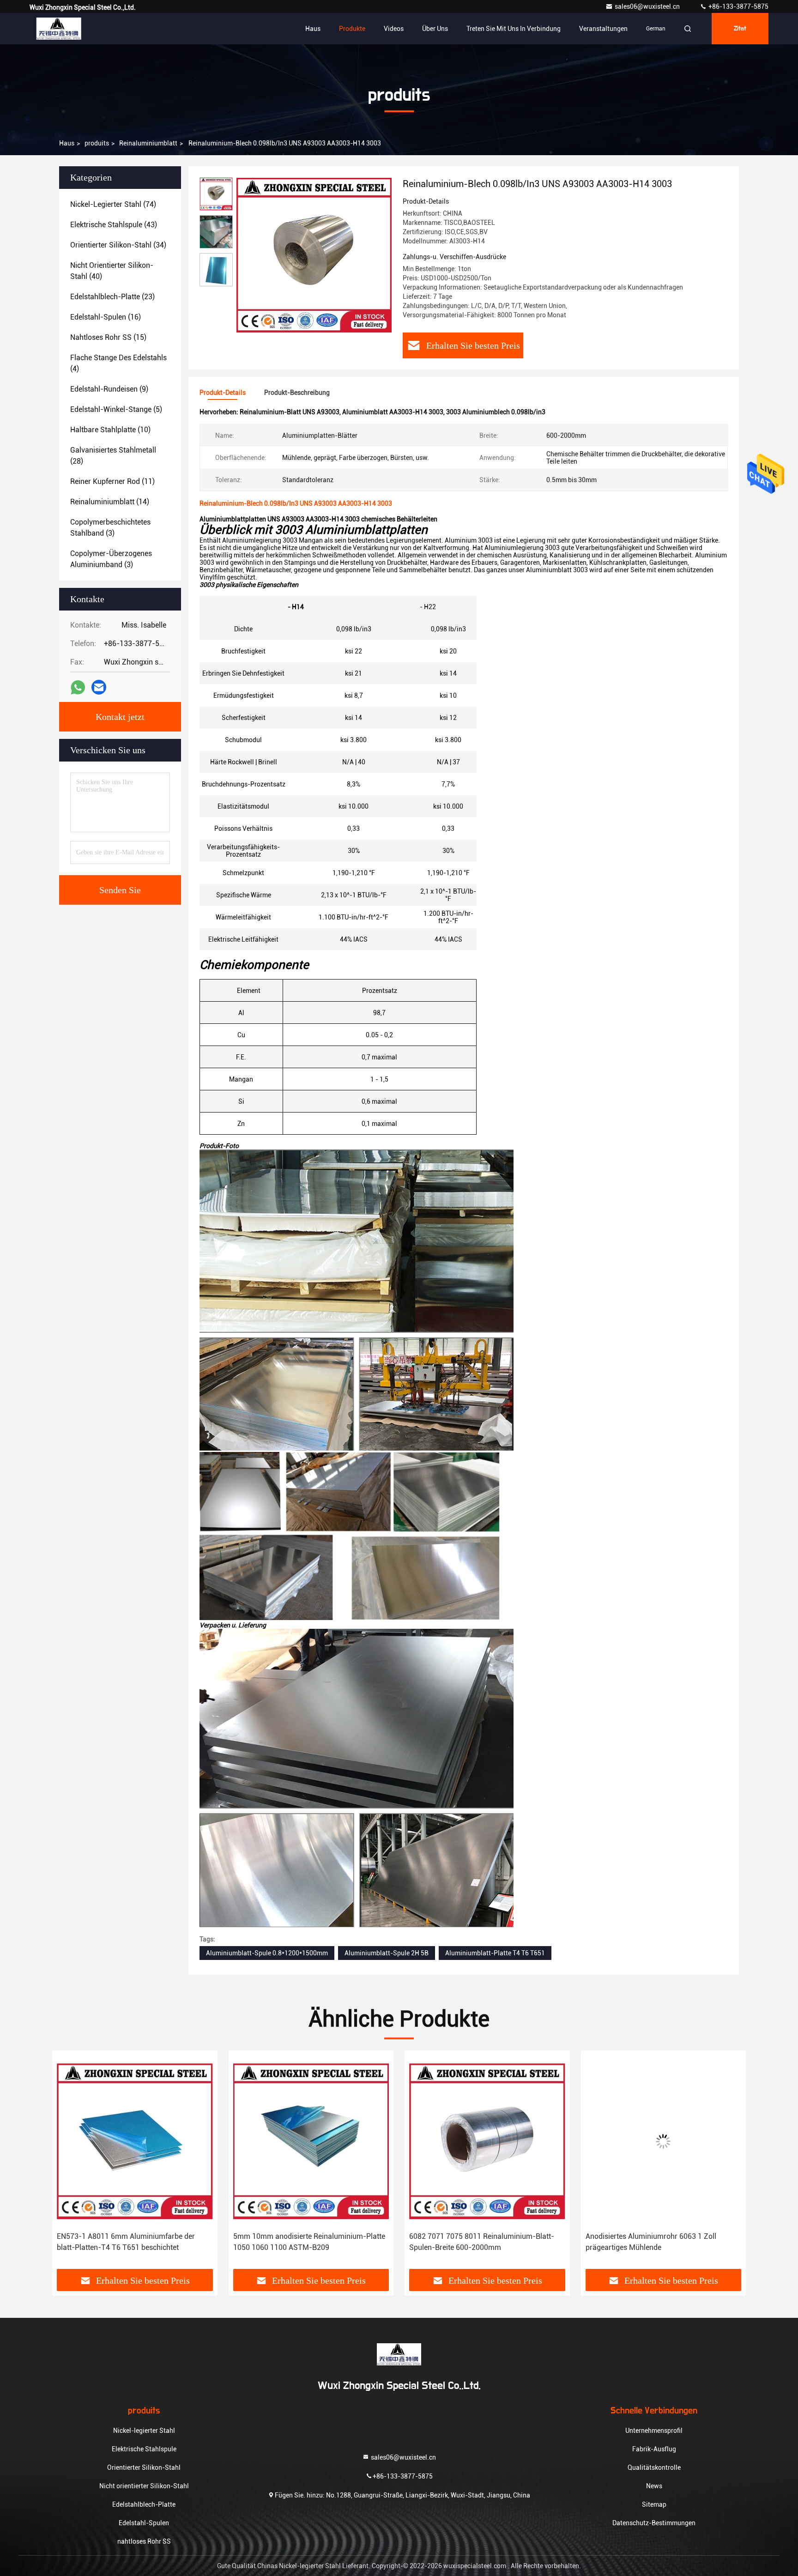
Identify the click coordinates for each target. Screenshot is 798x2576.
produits (97, 143)
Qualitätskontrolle (654, 2467)
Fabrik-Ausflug (654, 2449)
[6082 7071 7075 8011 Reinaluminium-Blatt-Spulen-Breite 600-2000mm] (311, 2141)
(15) (108, 337)
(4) (118, 363)
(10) (110, 430)
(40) (112, 271)
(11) (112, 481)
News (654, 2486)
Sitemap (654, 2504)
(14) (110, 502)
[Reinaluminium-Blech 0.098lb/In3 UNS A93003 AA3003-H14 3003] (314, 255)
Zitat (740, 29)
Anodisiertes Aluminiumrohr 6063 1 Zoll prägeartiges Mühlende (475, 2242)
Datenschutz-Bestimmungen (654, 2523)
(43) (114, 225)
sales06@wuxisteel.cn (648, 6)
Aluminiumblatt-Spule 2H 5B (387, 1953)
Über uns (435, 29)
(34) (118, 245)
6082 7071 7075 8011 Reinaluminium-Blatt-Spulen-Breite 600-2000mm (306, 2242)
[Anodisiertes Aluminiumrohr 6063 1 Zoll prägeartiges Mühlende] (487, 2141)
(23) (112, 297)
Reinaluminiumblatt (148, 143)
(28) (113, 456)
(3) (110, 528)
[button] (69, 2173)
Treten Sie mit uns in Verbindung (514, 29)
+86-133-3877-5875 (738, 6)
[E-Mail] (99, 687)
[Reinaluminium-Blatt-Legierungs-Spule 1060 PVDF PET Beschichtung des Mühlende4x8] (664, 2141)
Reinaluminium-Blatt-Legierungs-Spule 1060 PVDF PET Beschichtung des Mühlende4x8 (659, 2242)
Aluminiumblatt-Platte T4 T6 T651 (495, 1953)
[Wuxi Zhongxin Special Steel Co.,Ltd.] (59, 29)
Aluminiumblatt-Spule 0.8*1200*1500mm (267, 1953)
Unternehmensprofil (654, 2431)
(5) (116, 409)
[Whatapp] (78, 687)
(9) (109, 389)
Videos (394, 29)
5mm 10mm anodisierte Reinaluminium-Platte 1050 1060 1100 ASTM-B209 (133, 2242)
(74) (113, 204)
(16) (106, 317)
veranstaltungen (603, 29)
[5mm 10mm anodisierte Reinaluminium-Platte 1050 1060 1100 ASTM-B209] (135, 2141)
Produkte (352, 29)
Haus (313, 29)
